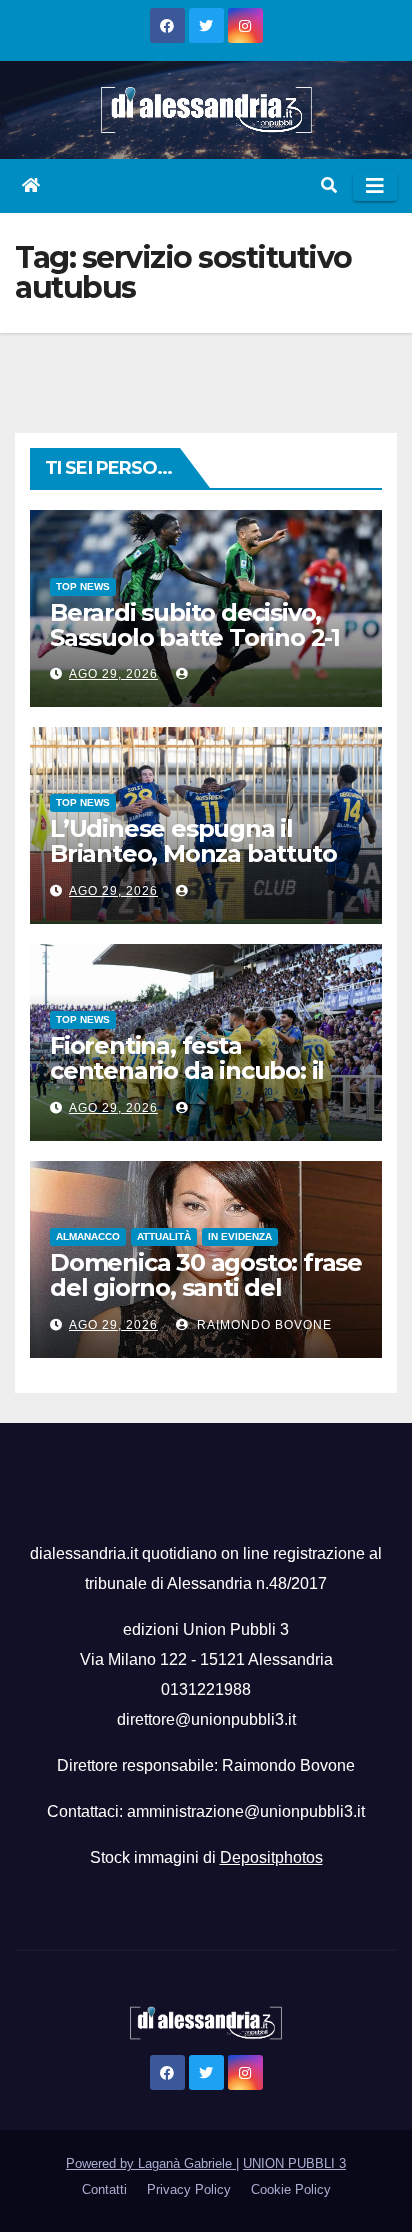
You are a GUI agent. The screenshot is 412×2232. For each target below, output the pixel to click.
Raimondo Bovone (262, 1325)
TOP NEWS (83, 586)
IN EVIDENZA (240, 1236)
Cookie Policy (291, 2189)
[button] (329, 185)
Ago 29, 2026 (113, 674)
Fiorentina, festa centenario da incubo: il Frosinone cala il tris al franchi (187, 1083)
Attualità (164, 1236)
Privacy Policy (189, 2189)
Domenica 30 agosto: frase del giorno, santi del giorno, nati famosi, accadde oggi (206, 1300)
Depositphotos (271, 1857)
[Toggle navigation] (375, 186)
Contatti (104, 2189)
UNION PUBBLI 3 (294, 2163)
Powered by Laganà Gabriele (151, 2163)
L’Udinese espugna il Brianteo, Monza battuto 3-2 (193, 853)
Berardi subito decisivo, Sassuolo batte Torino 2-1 (195, 625)
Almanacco (88, 1236)
